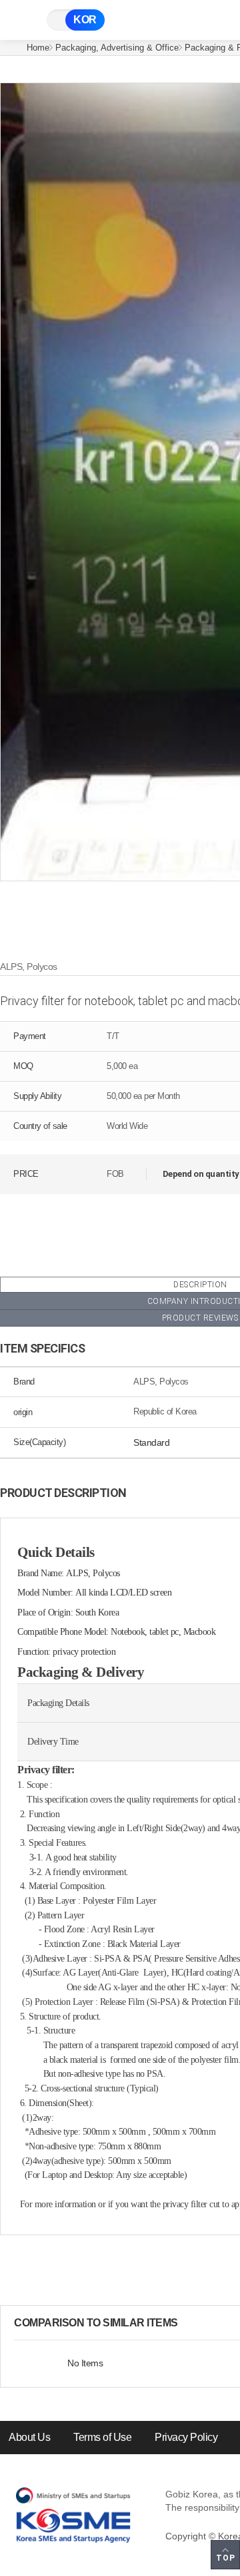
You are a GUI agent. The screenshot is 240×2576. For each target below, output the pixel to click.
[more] (189, 2323)
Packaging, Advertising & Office (117, 48)
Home (38, 48)
